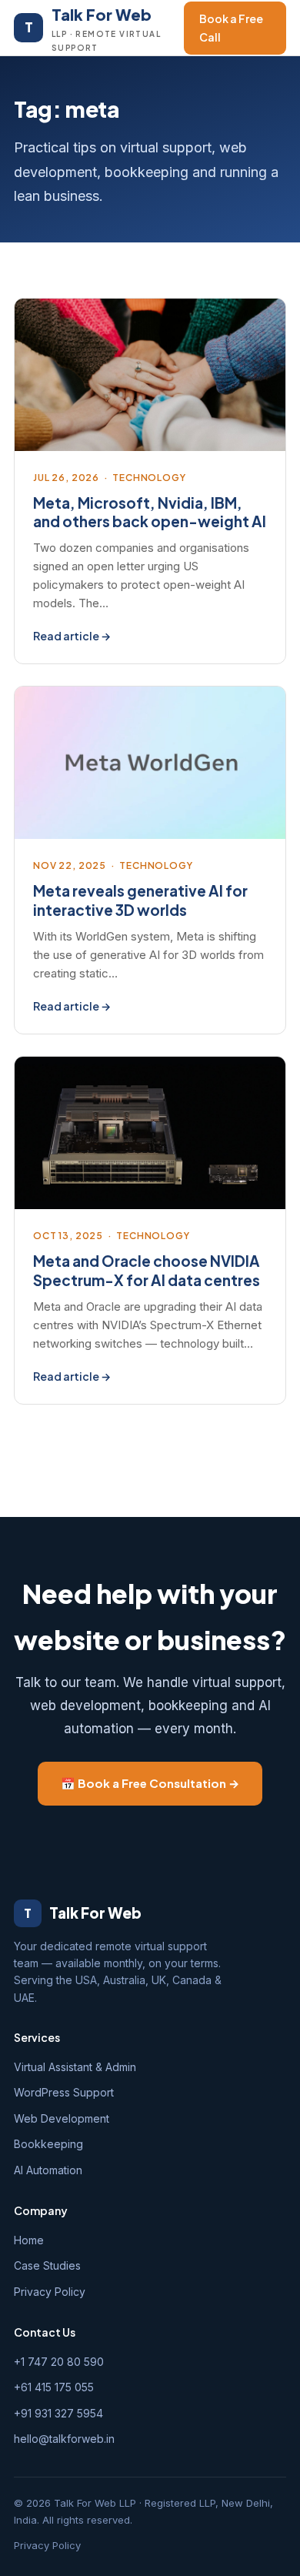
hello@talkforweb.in (64, 2439)
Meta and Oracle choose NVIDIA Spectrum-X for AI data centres (147, 1270)
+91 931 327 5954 (58, 2413)
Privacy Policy (50, 2292)
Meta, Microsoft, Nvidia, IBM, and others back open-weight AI (150, 512)
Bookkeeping (48, 2144)
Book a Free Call (231, 28)
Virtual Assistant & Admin (75, 2067)
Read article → (72, 636)
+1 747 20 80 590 (59, 2362)
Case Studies (47, 2265)
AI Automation (48, 2170)
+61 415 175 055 (54, 2387)
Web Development (62, 2118)
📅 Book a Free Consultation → (150, 1783)
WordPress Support (64, 2092)
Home (29, 2240)
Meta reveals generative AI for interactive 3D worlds (140, 900)
